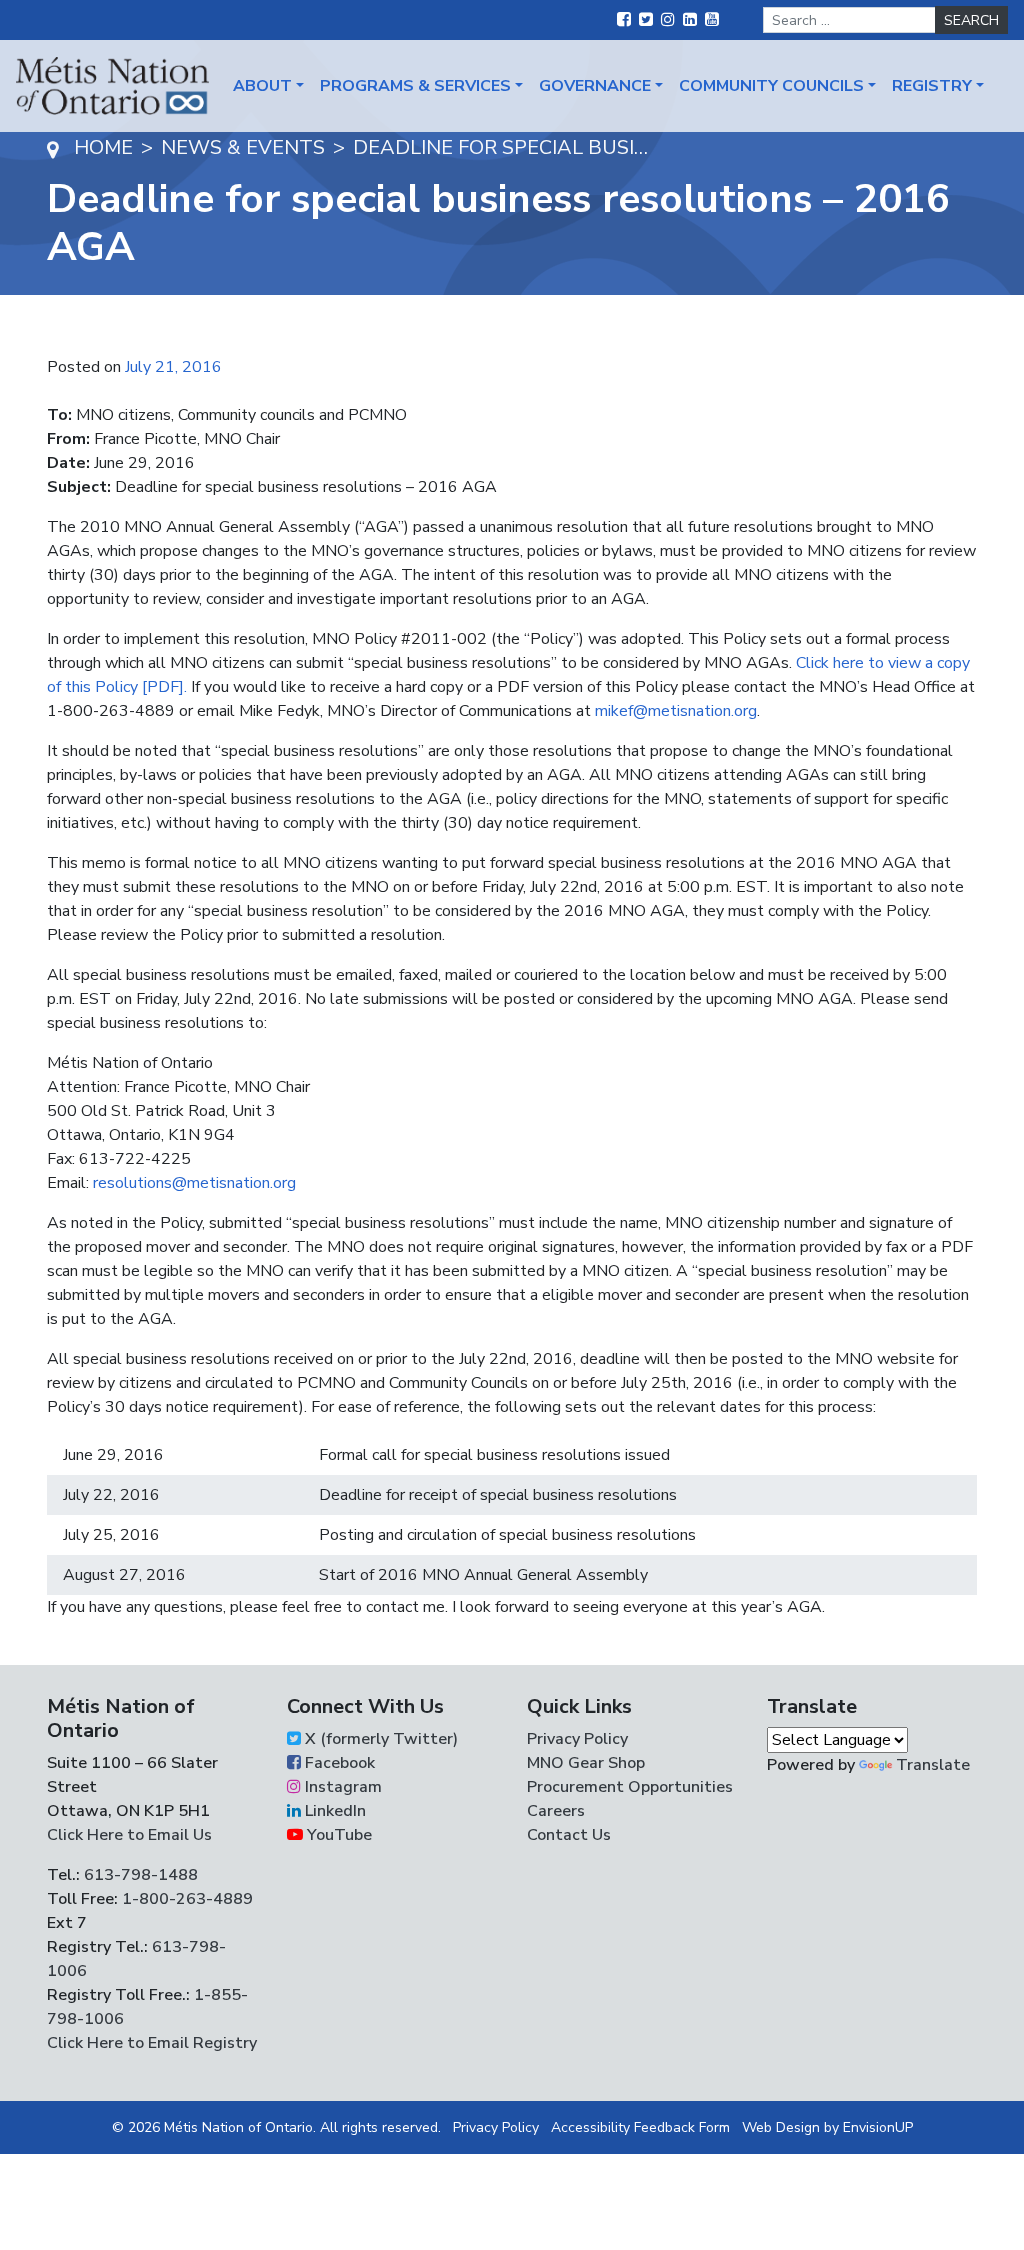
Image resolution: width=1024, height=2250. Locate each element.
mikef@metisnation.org (676, 711)
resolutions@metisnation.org (194, 1183)
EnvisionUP (878, 2127)
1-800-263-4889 (187, 1899)
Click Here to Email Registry (152, 2043)
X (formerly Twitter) (379, 1739)
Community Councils (771, 86)
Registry (932, 86)
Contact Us (569, 1835)
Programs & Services (415, 86)
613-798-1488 (141, 1875)
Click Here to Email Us (129, 1835)
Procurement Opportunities (630, 1787)
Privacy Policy (577, 1739)
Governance (595, 86)
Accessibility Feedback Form (640, 2127)
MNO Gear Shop (586, 1763)
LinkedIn (333, 1811)
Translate (933, 1765)
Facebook (338, 1763)
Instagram (341, 1787)
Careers (556, 1811)
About (262, 86)
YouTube (337, 1835)
